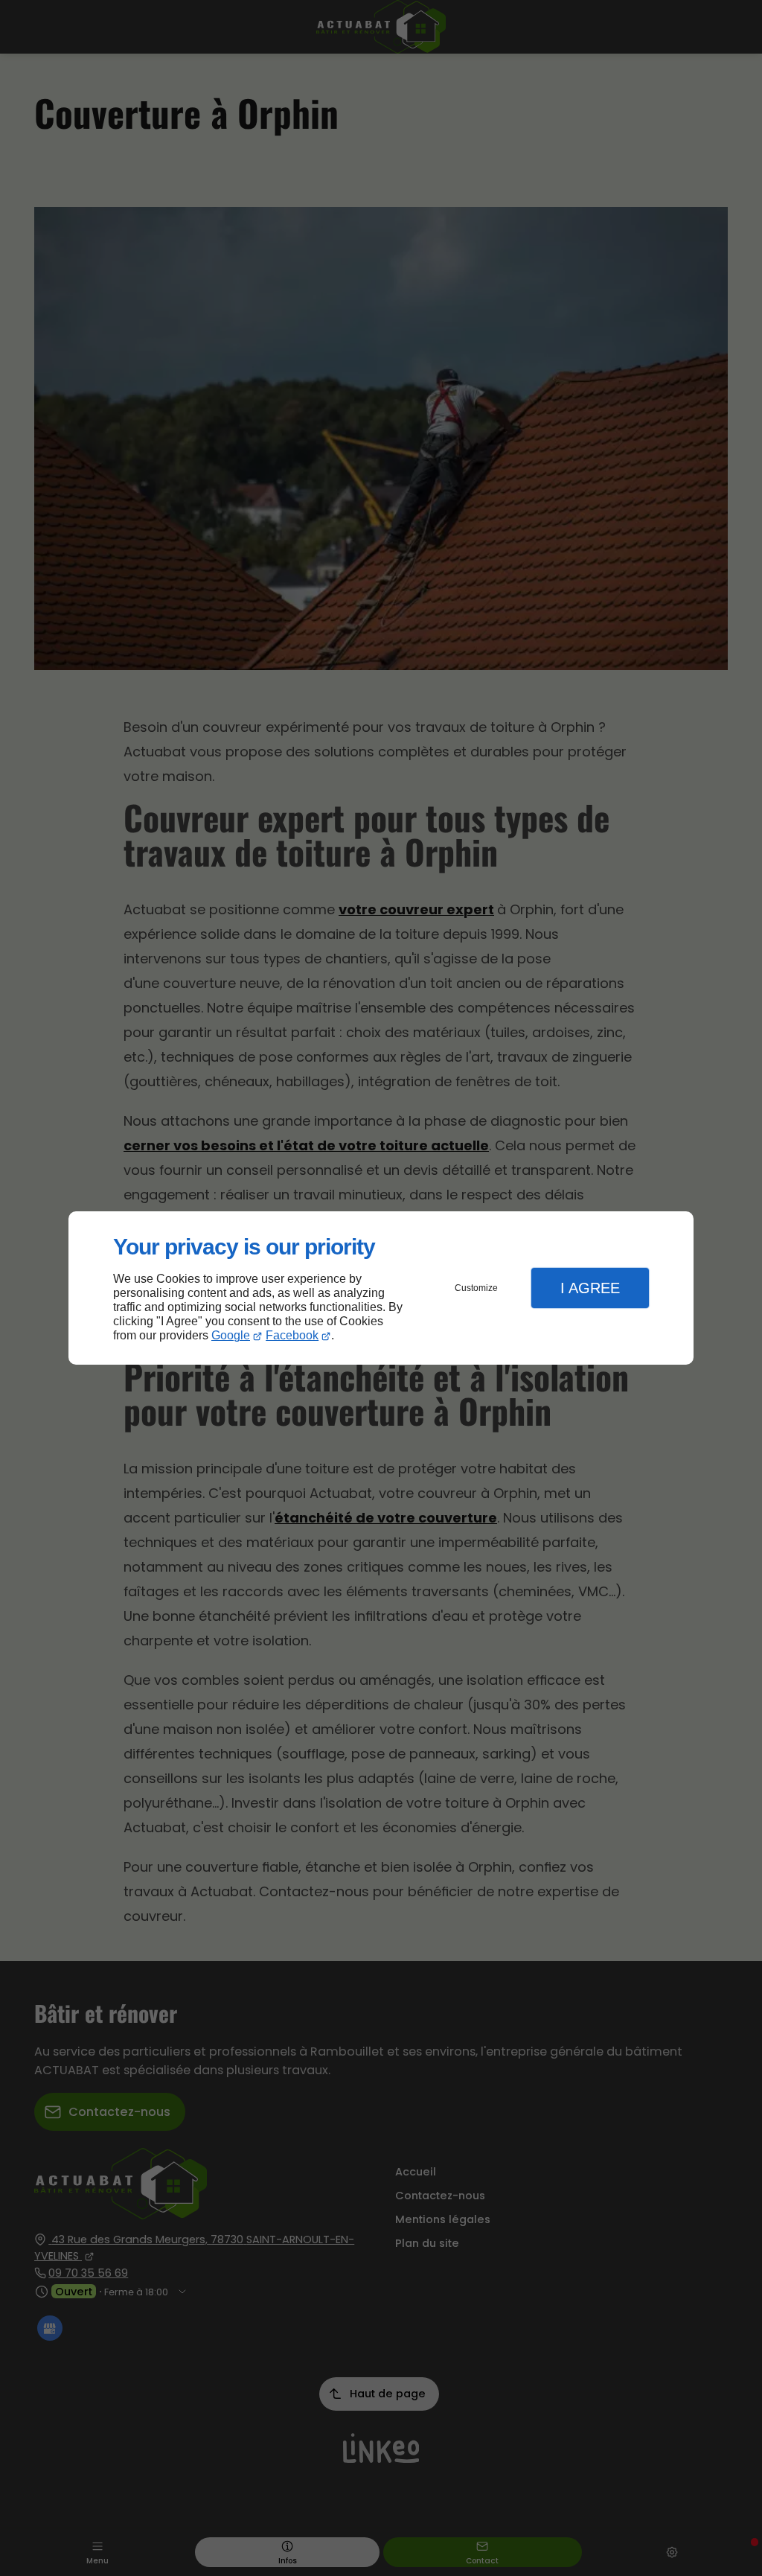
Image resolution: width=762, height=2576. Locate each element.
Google (231, 1335)
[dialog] (381, 1288)
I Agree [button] (590, 1288)
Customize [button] (476, 1288)
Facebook (292, 1335)
